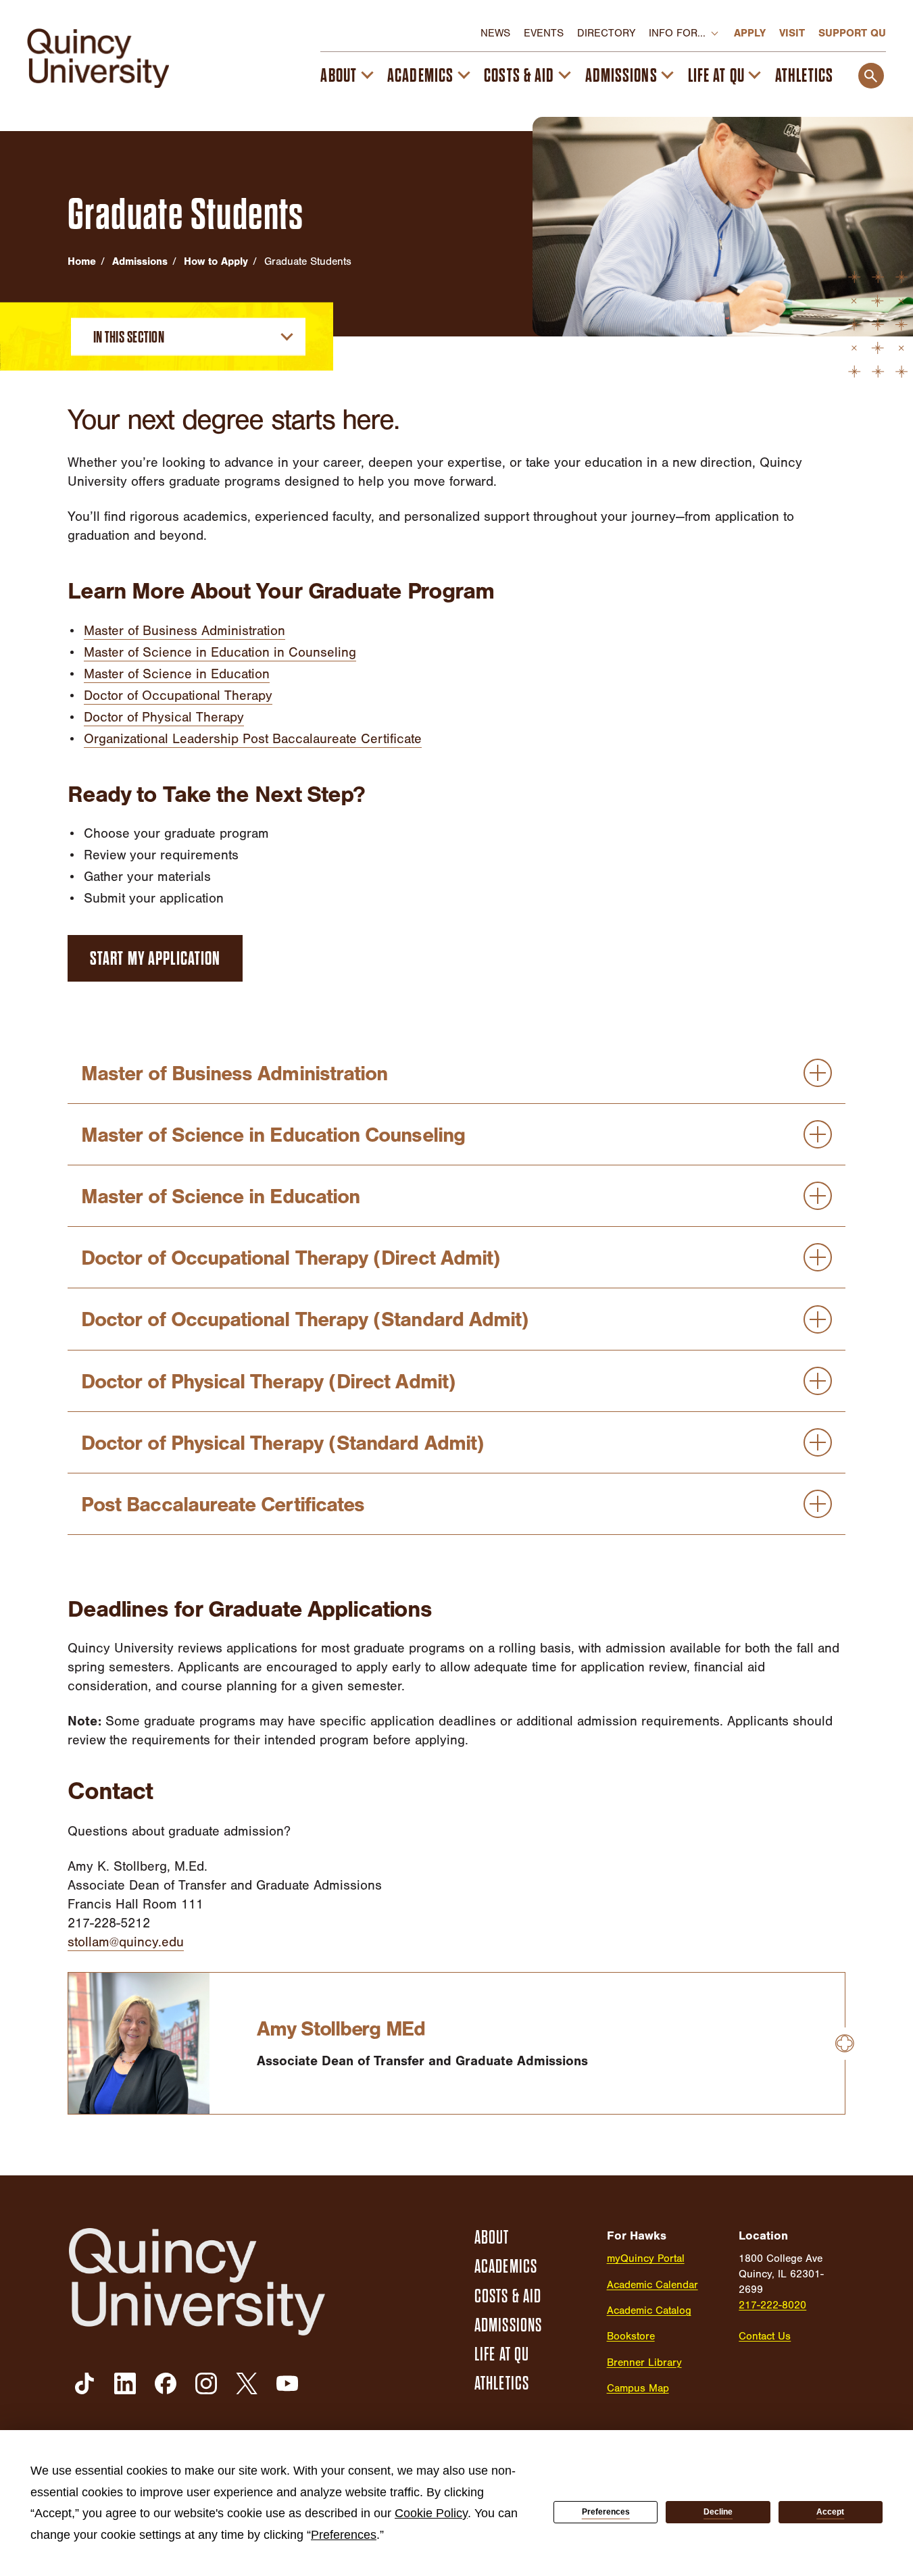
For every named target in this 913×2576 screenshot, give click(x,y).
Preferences (606, 2512)
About (339, 76)
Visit (792, 33)
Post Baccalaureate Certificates (223, 1505)
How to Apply (216, 261)
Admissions (621, 76)
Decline (718, 2512)
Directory (606, 33)
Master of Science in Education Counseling (273, 1135)
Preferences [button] (344, 2535)
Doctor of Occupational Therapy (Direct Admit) (291, 1258)
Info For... (677, 33)
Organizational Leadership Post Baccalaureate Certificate (253, 739)
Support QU (852, 33)
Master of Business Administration (184, 631)
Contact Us (765, 2336)
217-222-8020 (772, 2305)
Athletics (804, 76)
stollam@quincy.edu (126, 1942)
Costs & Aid (519, 76)
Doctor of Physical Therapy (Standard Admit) (282, 1443)
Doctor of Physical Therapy (164, 717)
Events (544, 33)
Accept (830, 2512)
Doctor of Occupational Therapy (178, 696)
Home (82, 261)
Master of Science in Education (177, 674)
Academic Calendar (652, 2285)
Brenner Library (644, 2363)
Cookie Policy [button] (431, 2513)
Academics (420, 76)
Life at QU (716, 76)
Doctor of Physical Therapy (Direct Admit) (268, 1382)
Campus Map (638, 2388)
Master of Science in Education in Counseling (220, 652)
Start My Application (155, 959)
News (495, 33)
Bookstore (631, 2336)
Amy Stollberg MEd (341, 2029)
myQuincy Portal (646, 2258)
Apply (750, 33)
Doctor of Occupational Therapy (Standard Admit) (305, 1319)
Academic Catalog (649, 2310)
